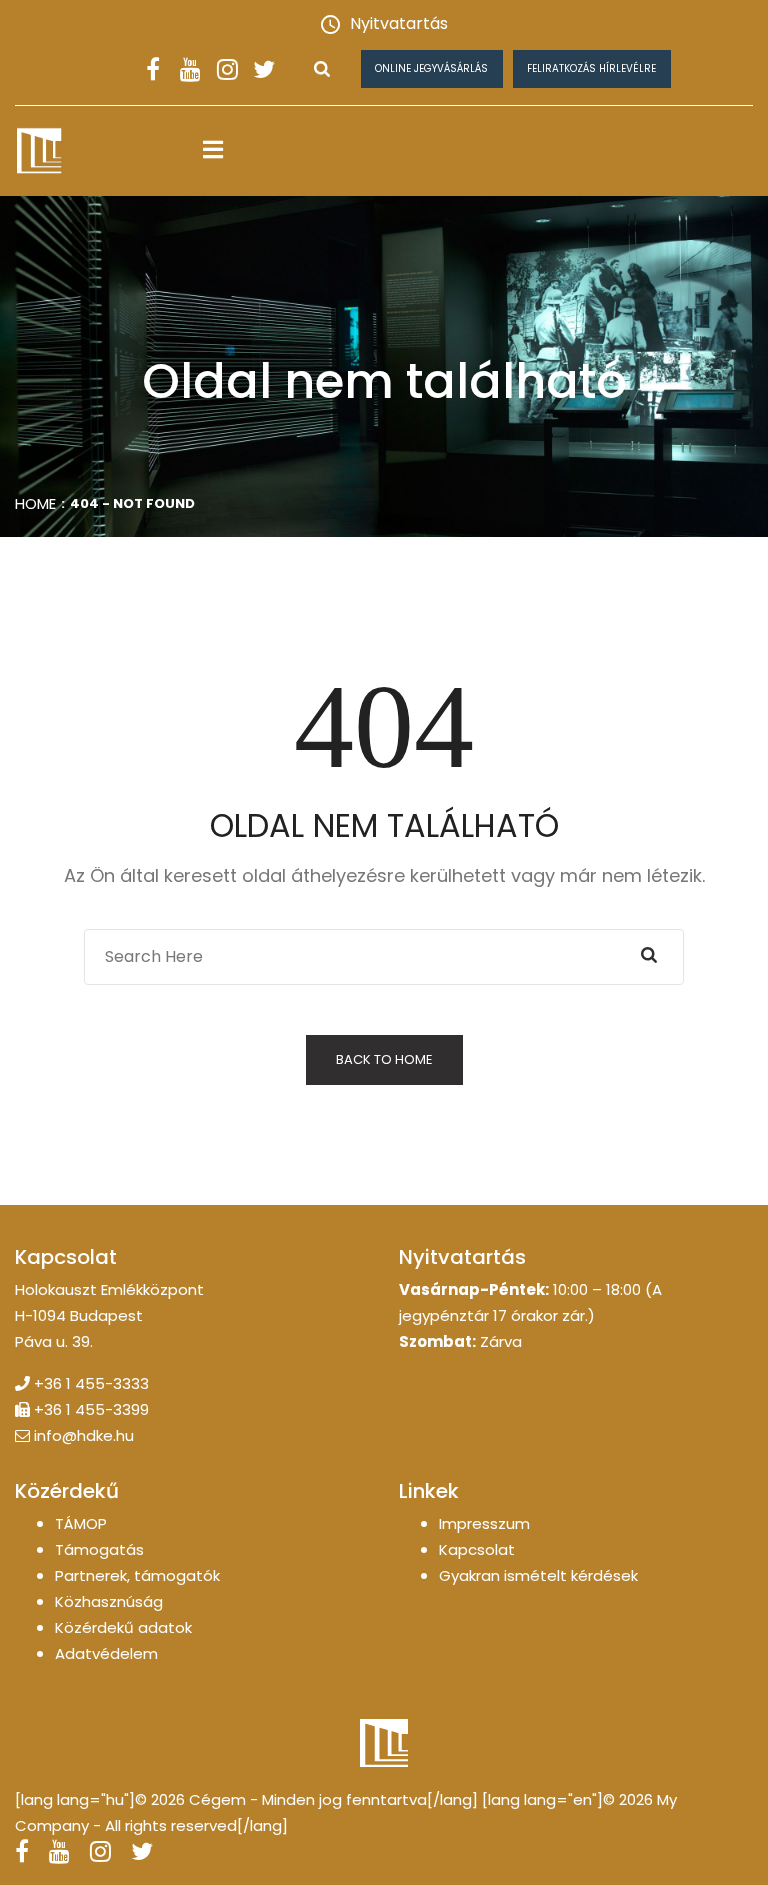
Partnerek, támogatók (137, 1575)
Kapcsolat (477, 1549)
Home (35, 503)
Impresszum (484, 1523)
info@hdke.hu (84, 1435)
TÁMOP (81, 1523)
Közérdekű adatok (123, 1627)
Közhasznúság (109, 1601)
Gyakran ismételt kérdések (538, 1575)
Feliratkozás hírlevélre (591, 68)
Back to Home (384, 1059)
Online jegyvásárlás (431, 68)
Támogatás (99, 1549)
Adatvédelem (106, 1653)
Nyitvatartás (399, 23)
